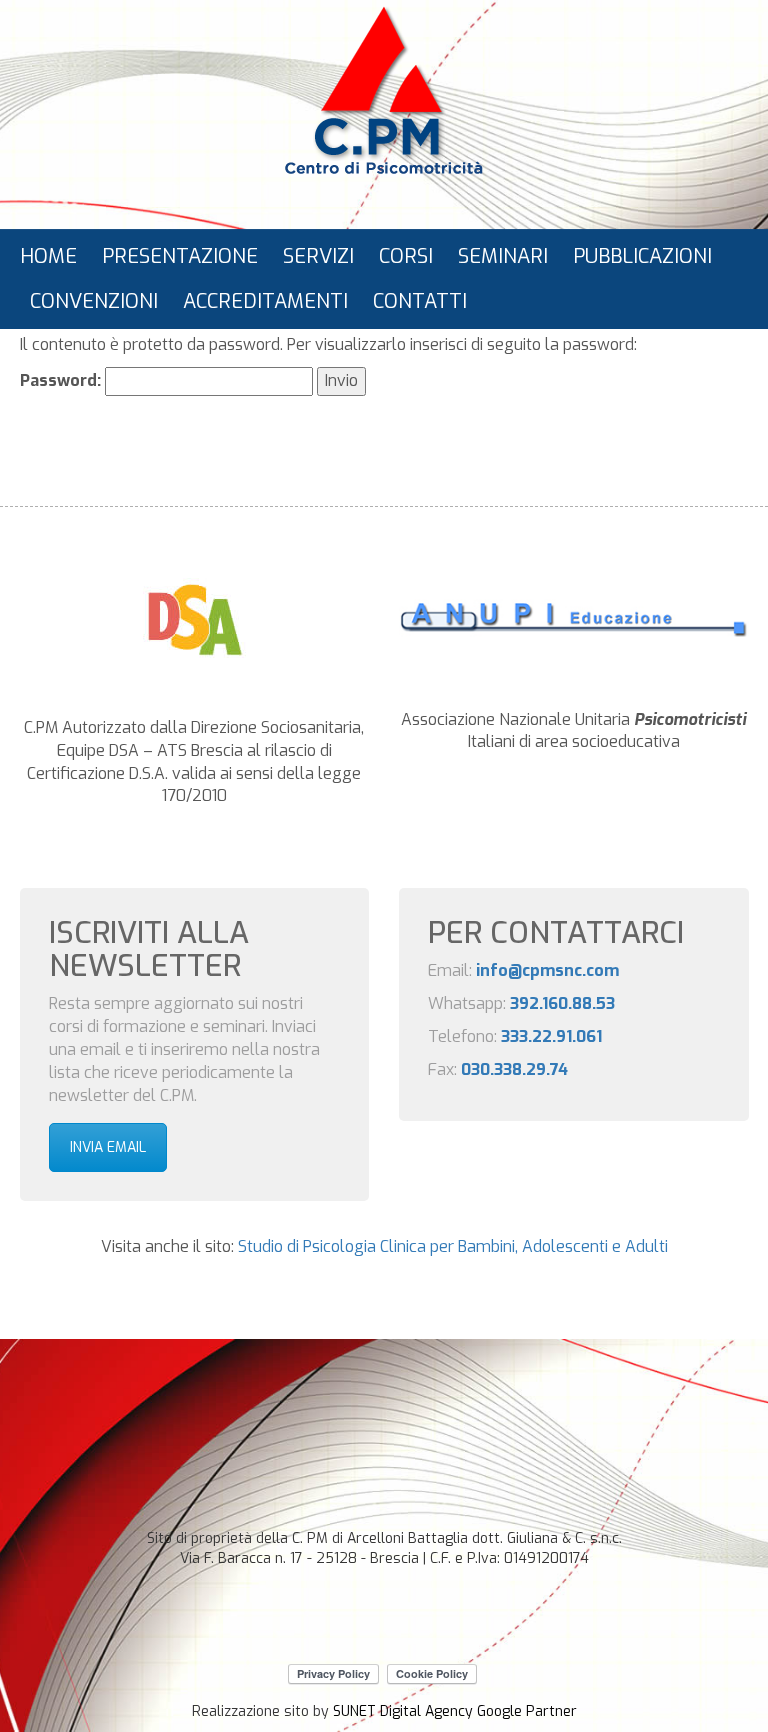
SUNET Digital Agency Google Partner (455, 1711)
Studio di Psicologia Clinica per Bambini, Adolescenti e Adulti (453, 1246)
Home (48, 256)
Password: (62, 380)
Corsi (406, 256)
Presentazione (180, 256)
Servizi (318, 256)
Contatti (420, 301)
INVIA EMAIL (108, 1147)
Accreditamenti (265, 301)
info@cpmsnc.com (547, 970)
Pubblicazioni (642, 256)
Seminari (503, 256)
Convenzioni (94, 301)
